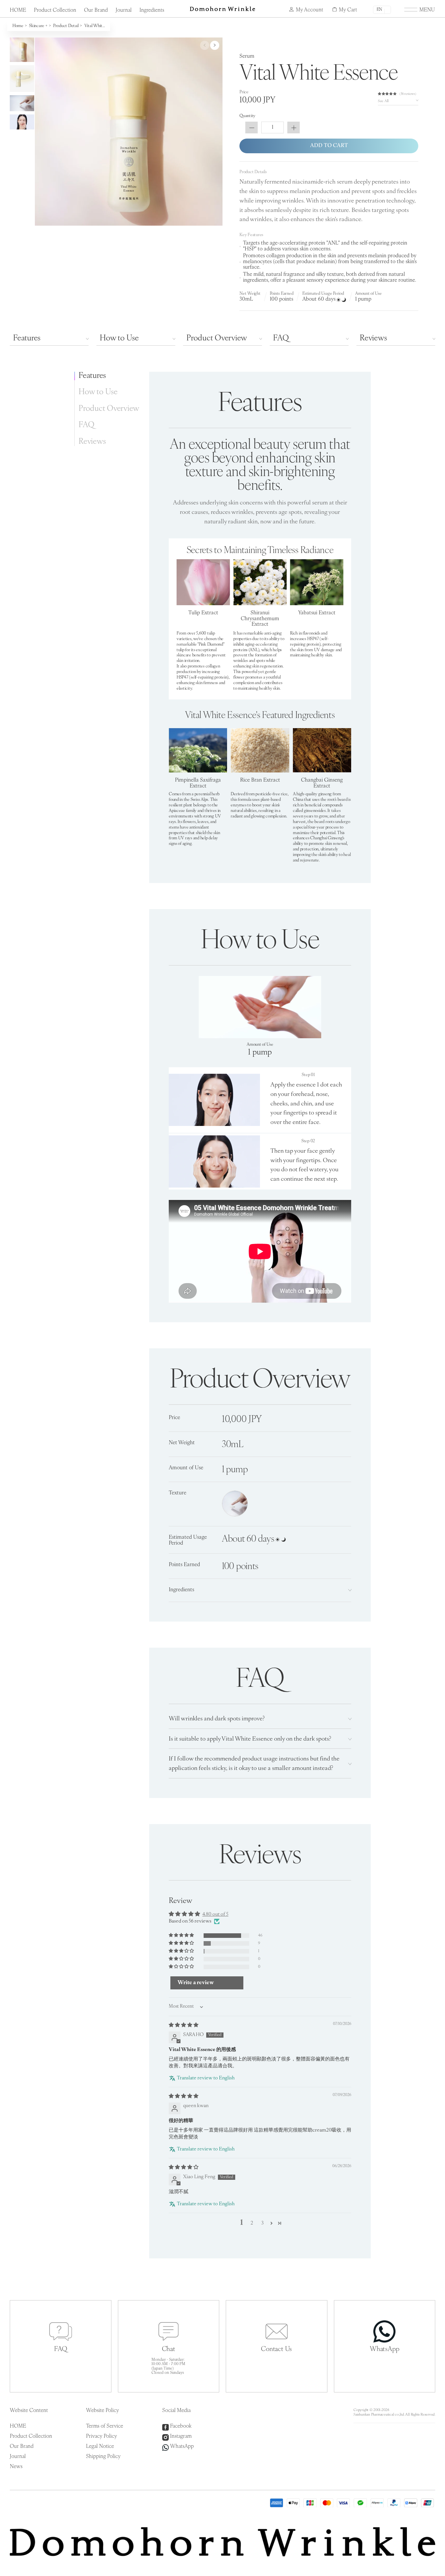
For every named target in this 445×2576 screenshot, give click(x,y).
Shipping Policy (103, 2457)
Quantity (247, 116)
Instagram (181, 2436)
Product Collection (55, 10)
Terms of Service (105, 2426)
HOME (18, 10)
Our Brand (96, 10)
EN (379, 10)
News (16, 2467)
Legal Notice (100, 2447)
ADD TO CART (329, 146)
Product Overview (217, 338)
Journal (124, 10)
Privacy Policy (101, 2436)
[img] (184, 2025)
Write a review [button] (196, 1983)
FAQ (281, 338)
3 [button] (262, 2223)
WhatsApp (182, 2447)
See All (383, 101)
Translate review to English (206, 2078)
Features (27, 338)
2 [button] (252, 2223)
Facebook (181, 2426)
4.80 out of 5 (215, 1915)
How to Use (119, 338)
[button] (388, 94)
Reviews (373, 338)
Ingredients (152, 10)
